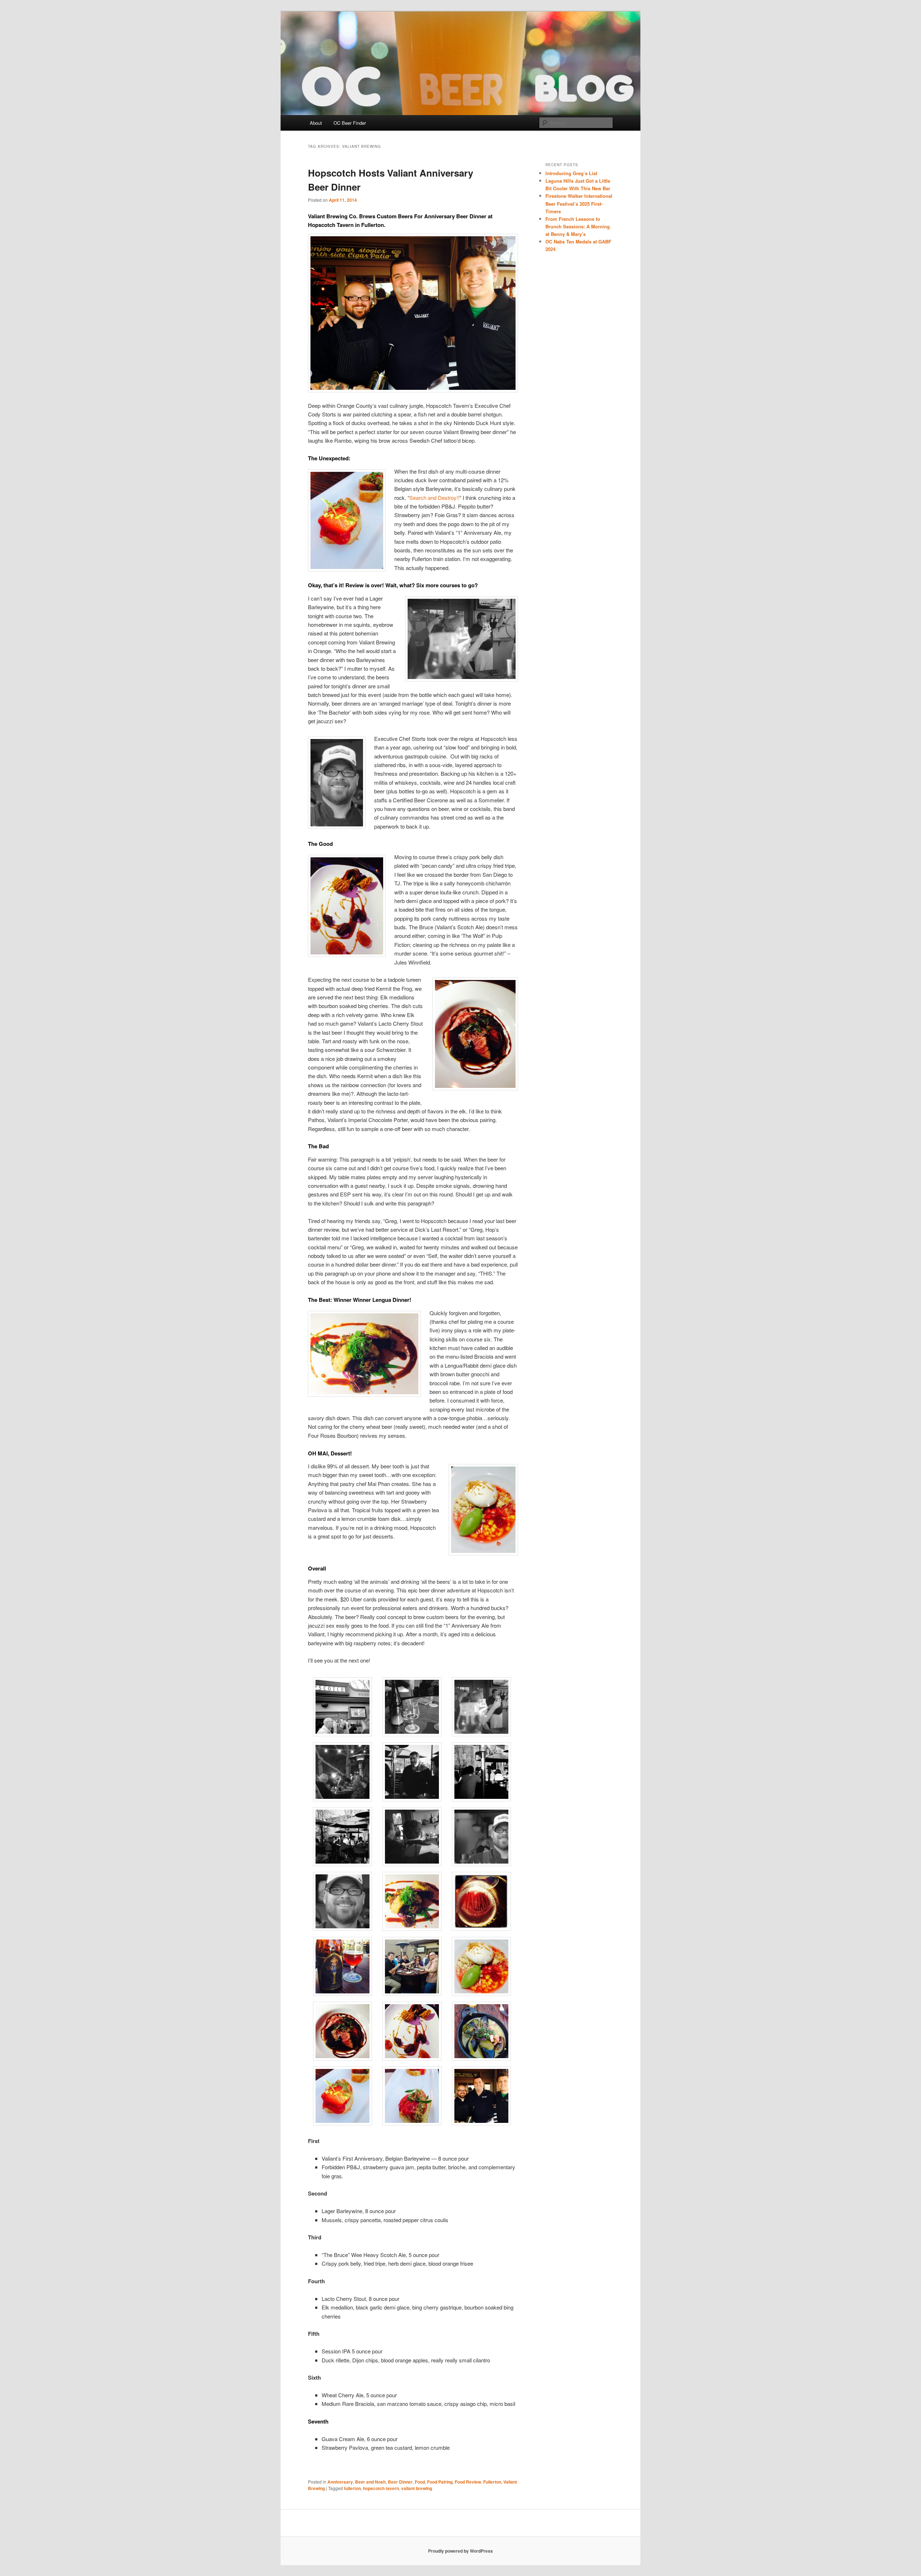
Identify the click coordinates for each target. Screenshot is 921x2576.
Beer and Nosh (370, 2482)
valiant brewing (417, 2488)
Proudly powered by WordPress (460, 2551)
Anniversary (340, 2482)
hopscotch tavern (381, 2488)
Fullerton (492, 2482)
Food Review (468, 2482)
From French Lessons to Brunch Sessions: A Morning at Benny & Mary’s (578, 226)
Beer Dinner (400, 2482)
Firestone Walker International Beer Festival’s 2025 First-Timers (579, 203)
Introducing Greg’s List (571, 173)
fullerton (352, 2488)
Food (420, 2482)
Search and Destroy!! (434, 498)
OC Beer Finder (350, 123)
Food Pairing (440, 2482)
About (316, 123)
